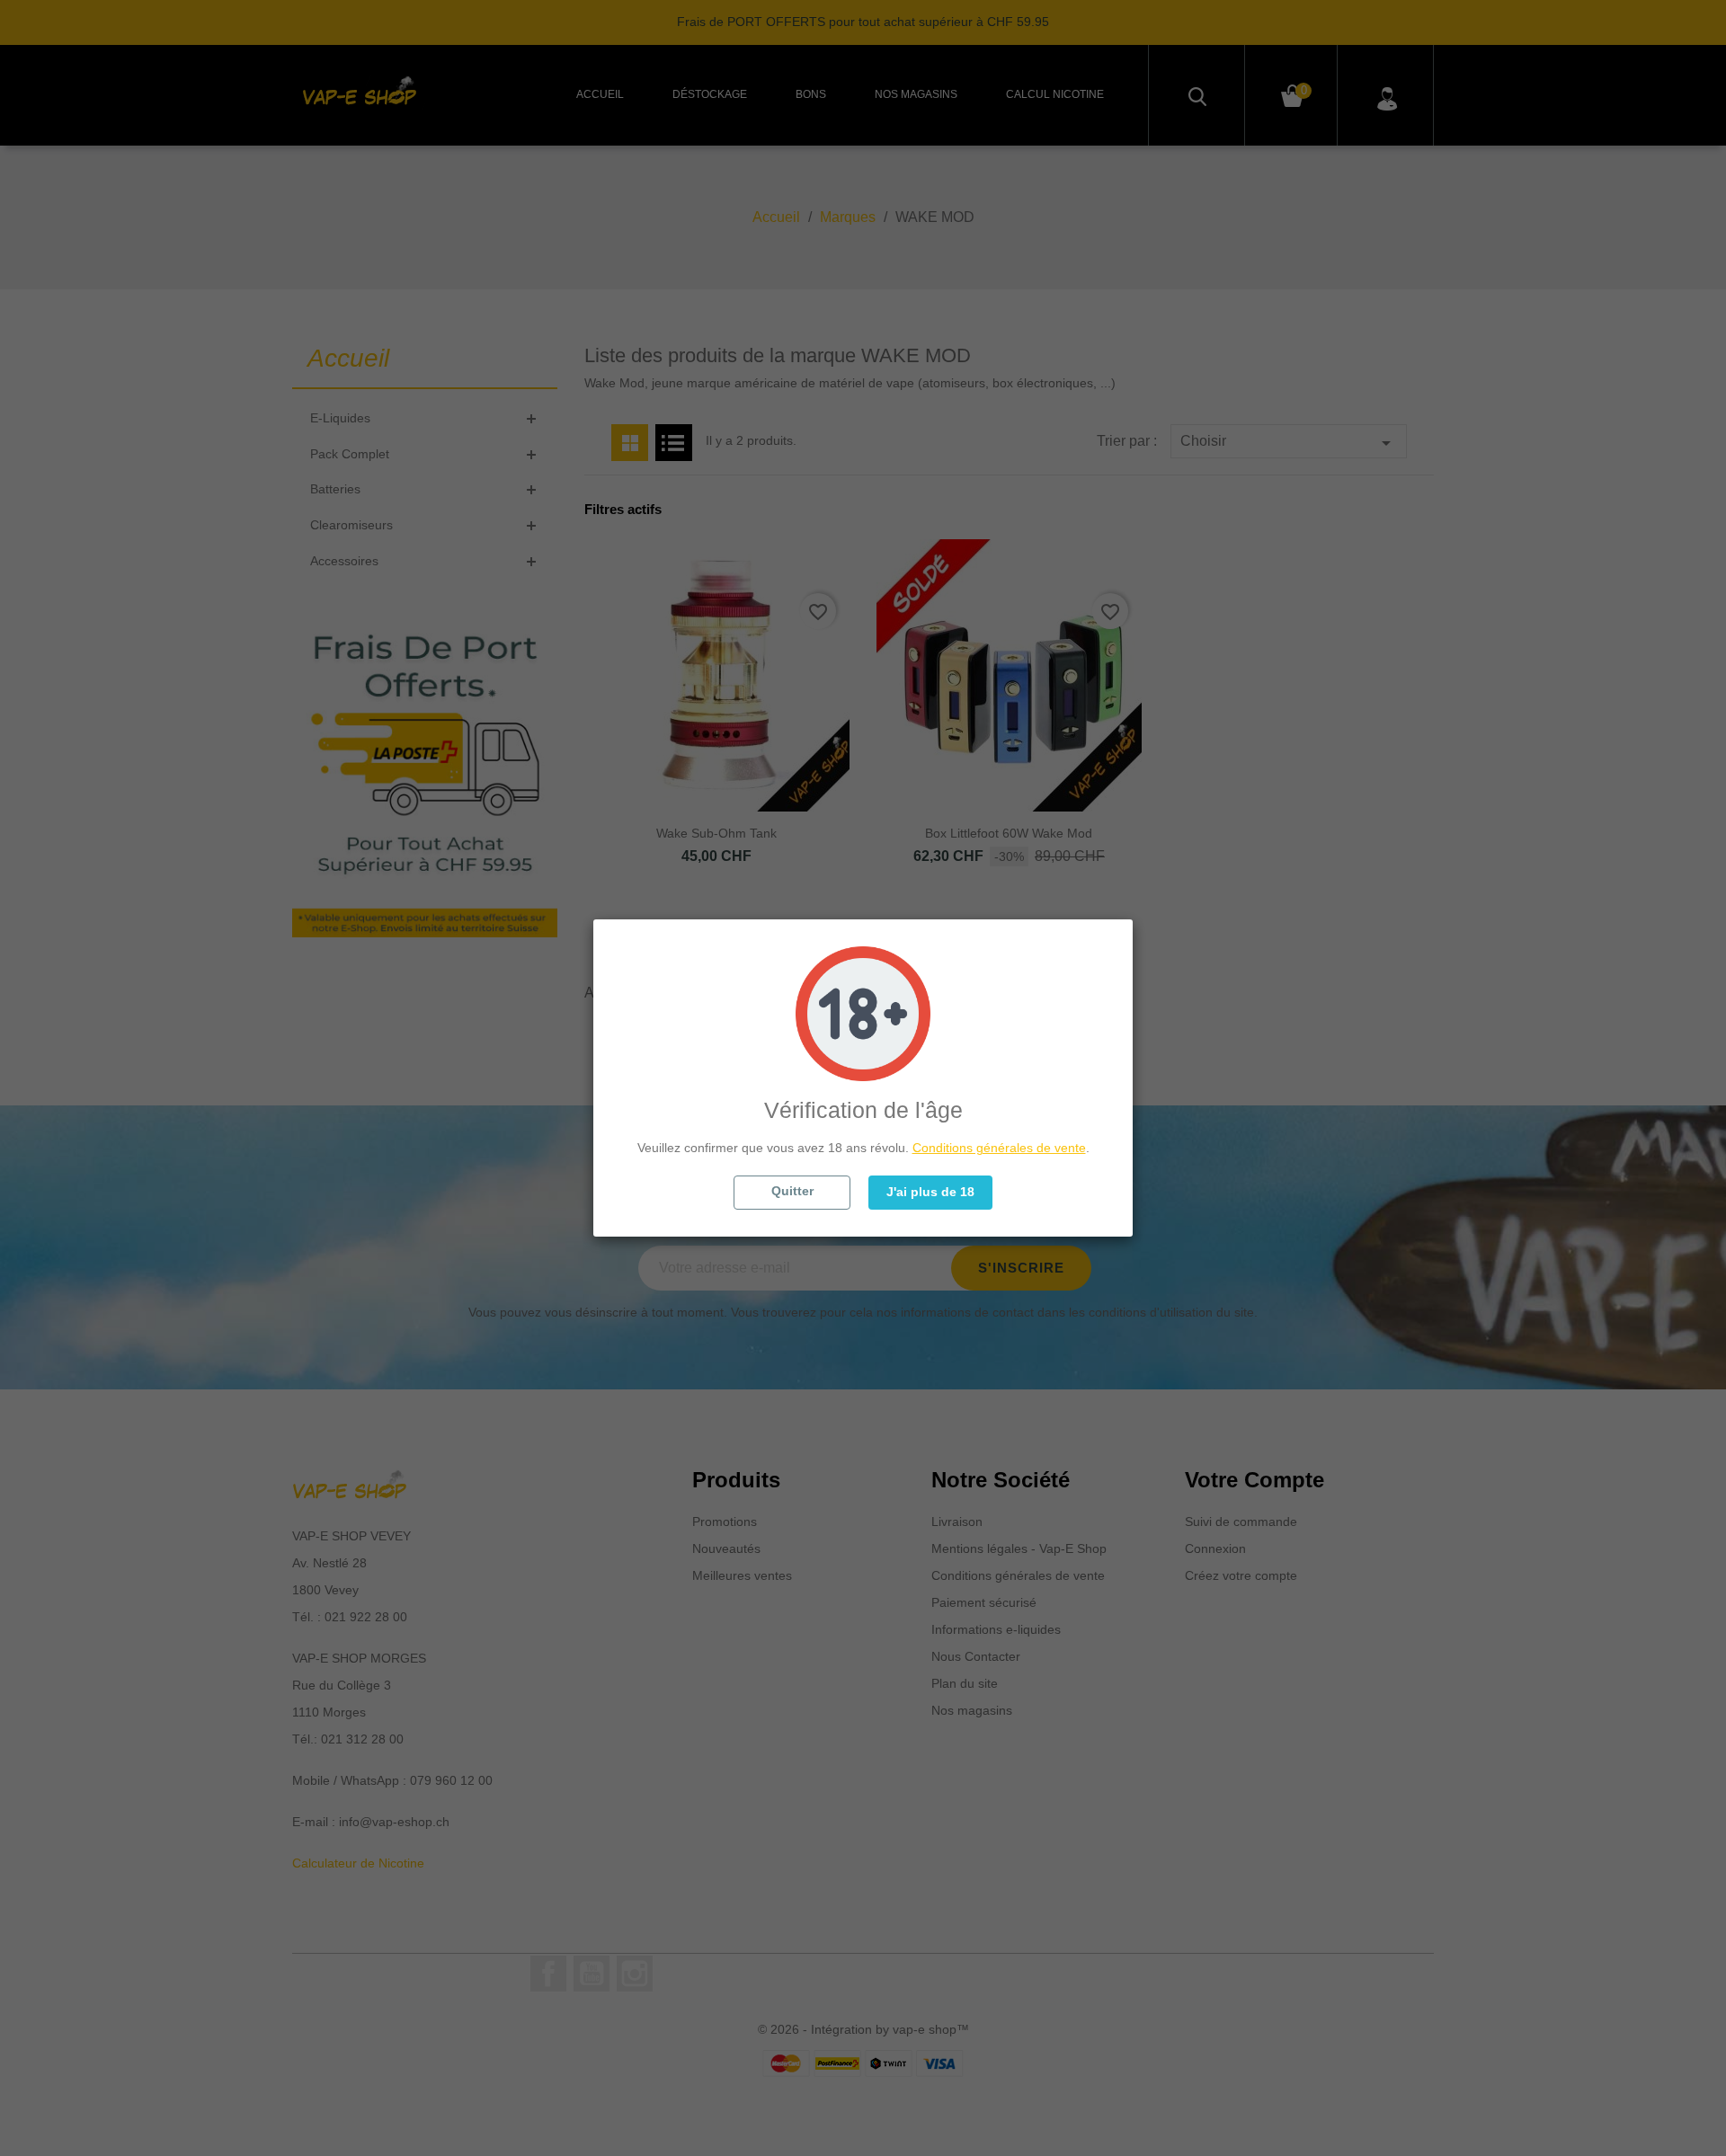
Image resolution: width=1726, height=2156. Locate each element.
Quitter (792, 1191)
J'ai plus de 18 (930, 1192)
